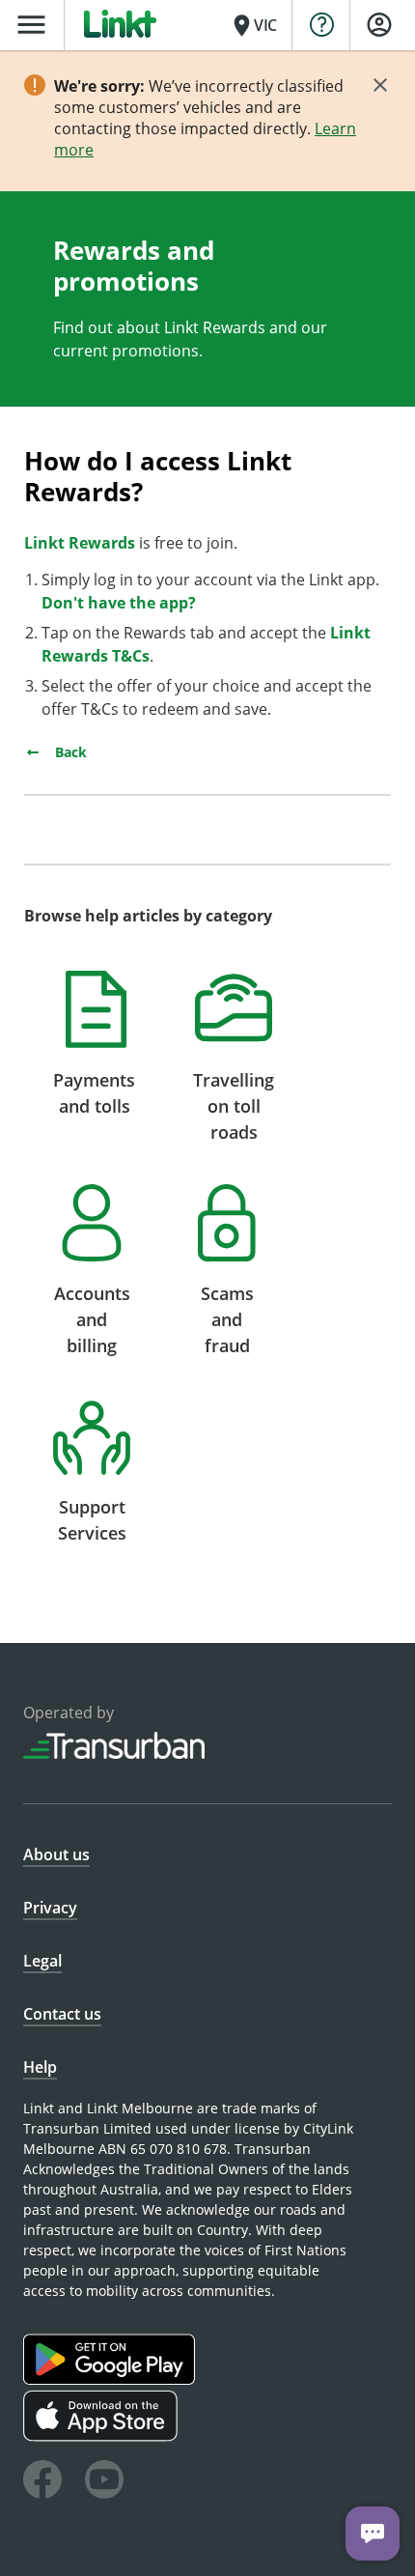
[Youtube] (104, 2482)
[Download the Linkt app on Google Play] (111, 2379)
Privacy (50, 1908)
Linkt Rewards (80, 543)
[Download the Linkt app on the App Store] (103, 2436)
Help (40, 2067)
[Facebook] (42, 2482)
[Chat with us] (373, 2534)
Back (69, 752)
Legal (42, 1961)
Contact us (62, 2014)
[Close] (380, 85)
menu (31, 25)
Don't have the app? (121, 603)
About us (56, 1854)
